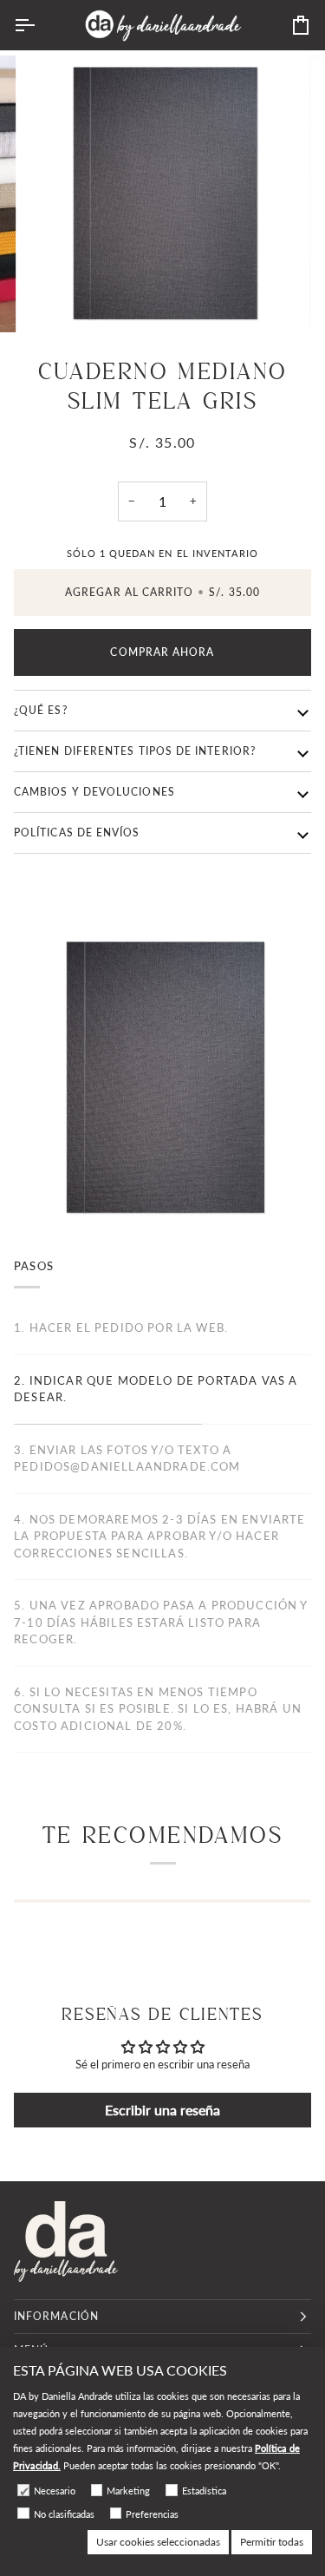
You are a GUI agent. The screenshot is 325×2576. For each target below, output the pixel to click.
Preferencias (152, 2514)
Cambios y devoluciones (94, 792)
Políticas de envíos (77, 832)
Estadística (204, 2491)
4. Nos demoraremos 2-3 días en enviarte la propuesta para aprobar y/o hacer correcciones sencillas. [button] (160, 1536)
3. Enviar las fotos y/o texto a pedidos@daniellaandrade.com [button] (127, 1458)
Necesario (55, 2491)
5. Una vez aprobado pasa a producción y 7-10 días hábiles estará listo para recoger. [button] (161, 1622)
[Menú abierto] (40, 25)
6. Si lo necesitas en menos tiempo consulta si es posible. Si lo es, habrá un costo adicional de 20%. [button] (158, 1709)
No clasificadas (64, 2514)
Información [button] (56, 2316)
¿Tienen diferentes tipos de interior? (135, 751)
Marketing (128, 2491)
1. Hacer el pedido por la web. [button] (121, 1327)
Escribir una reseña (162, 2110)
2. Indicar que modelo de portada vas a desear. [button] (156, 1389)
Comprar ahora (162, 652)
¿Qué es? (41, 710)
